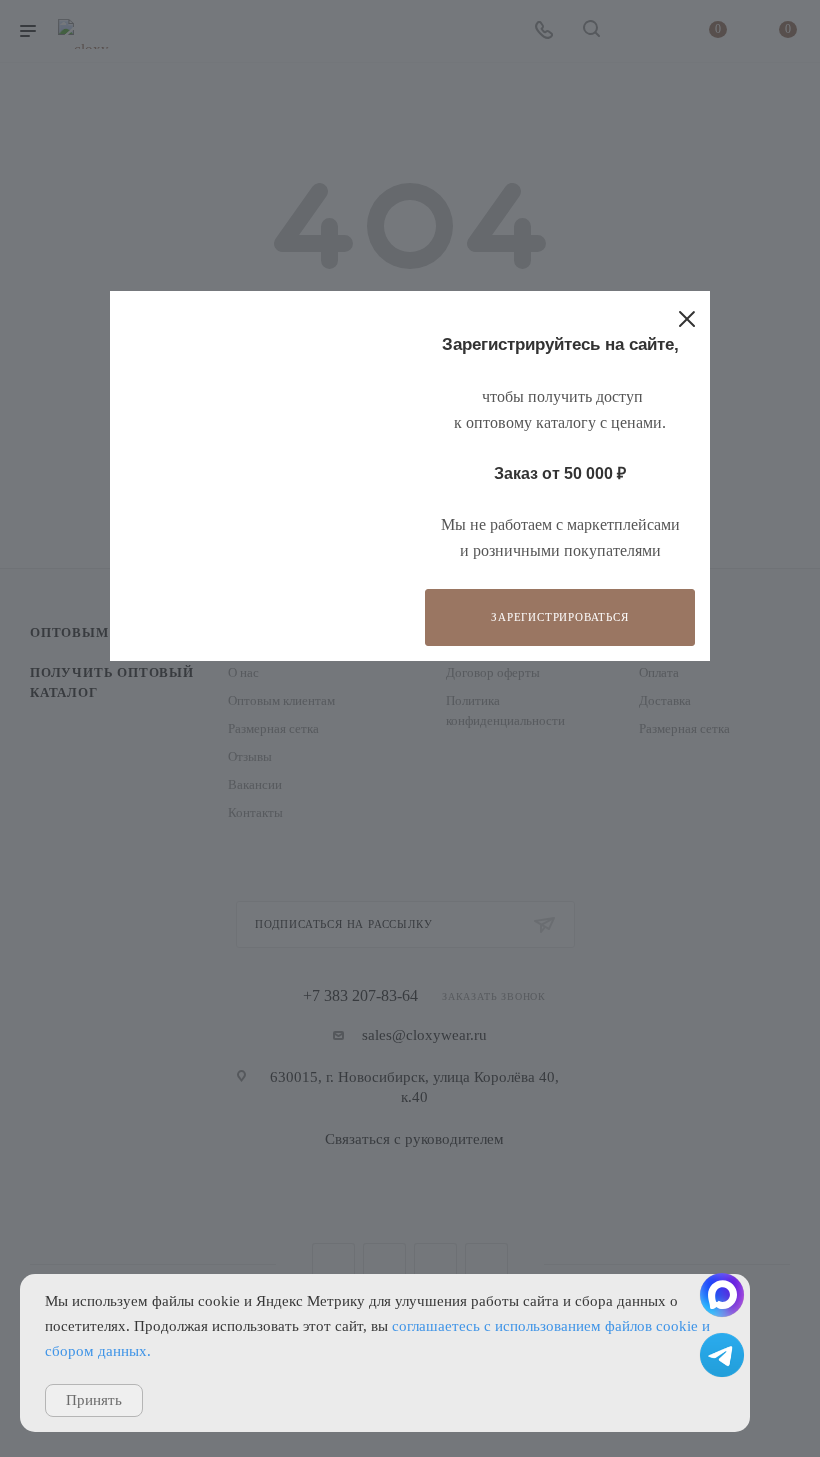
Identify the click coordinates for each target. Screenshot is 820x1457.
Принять (94, 1400)
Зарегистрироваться (559, 617)
